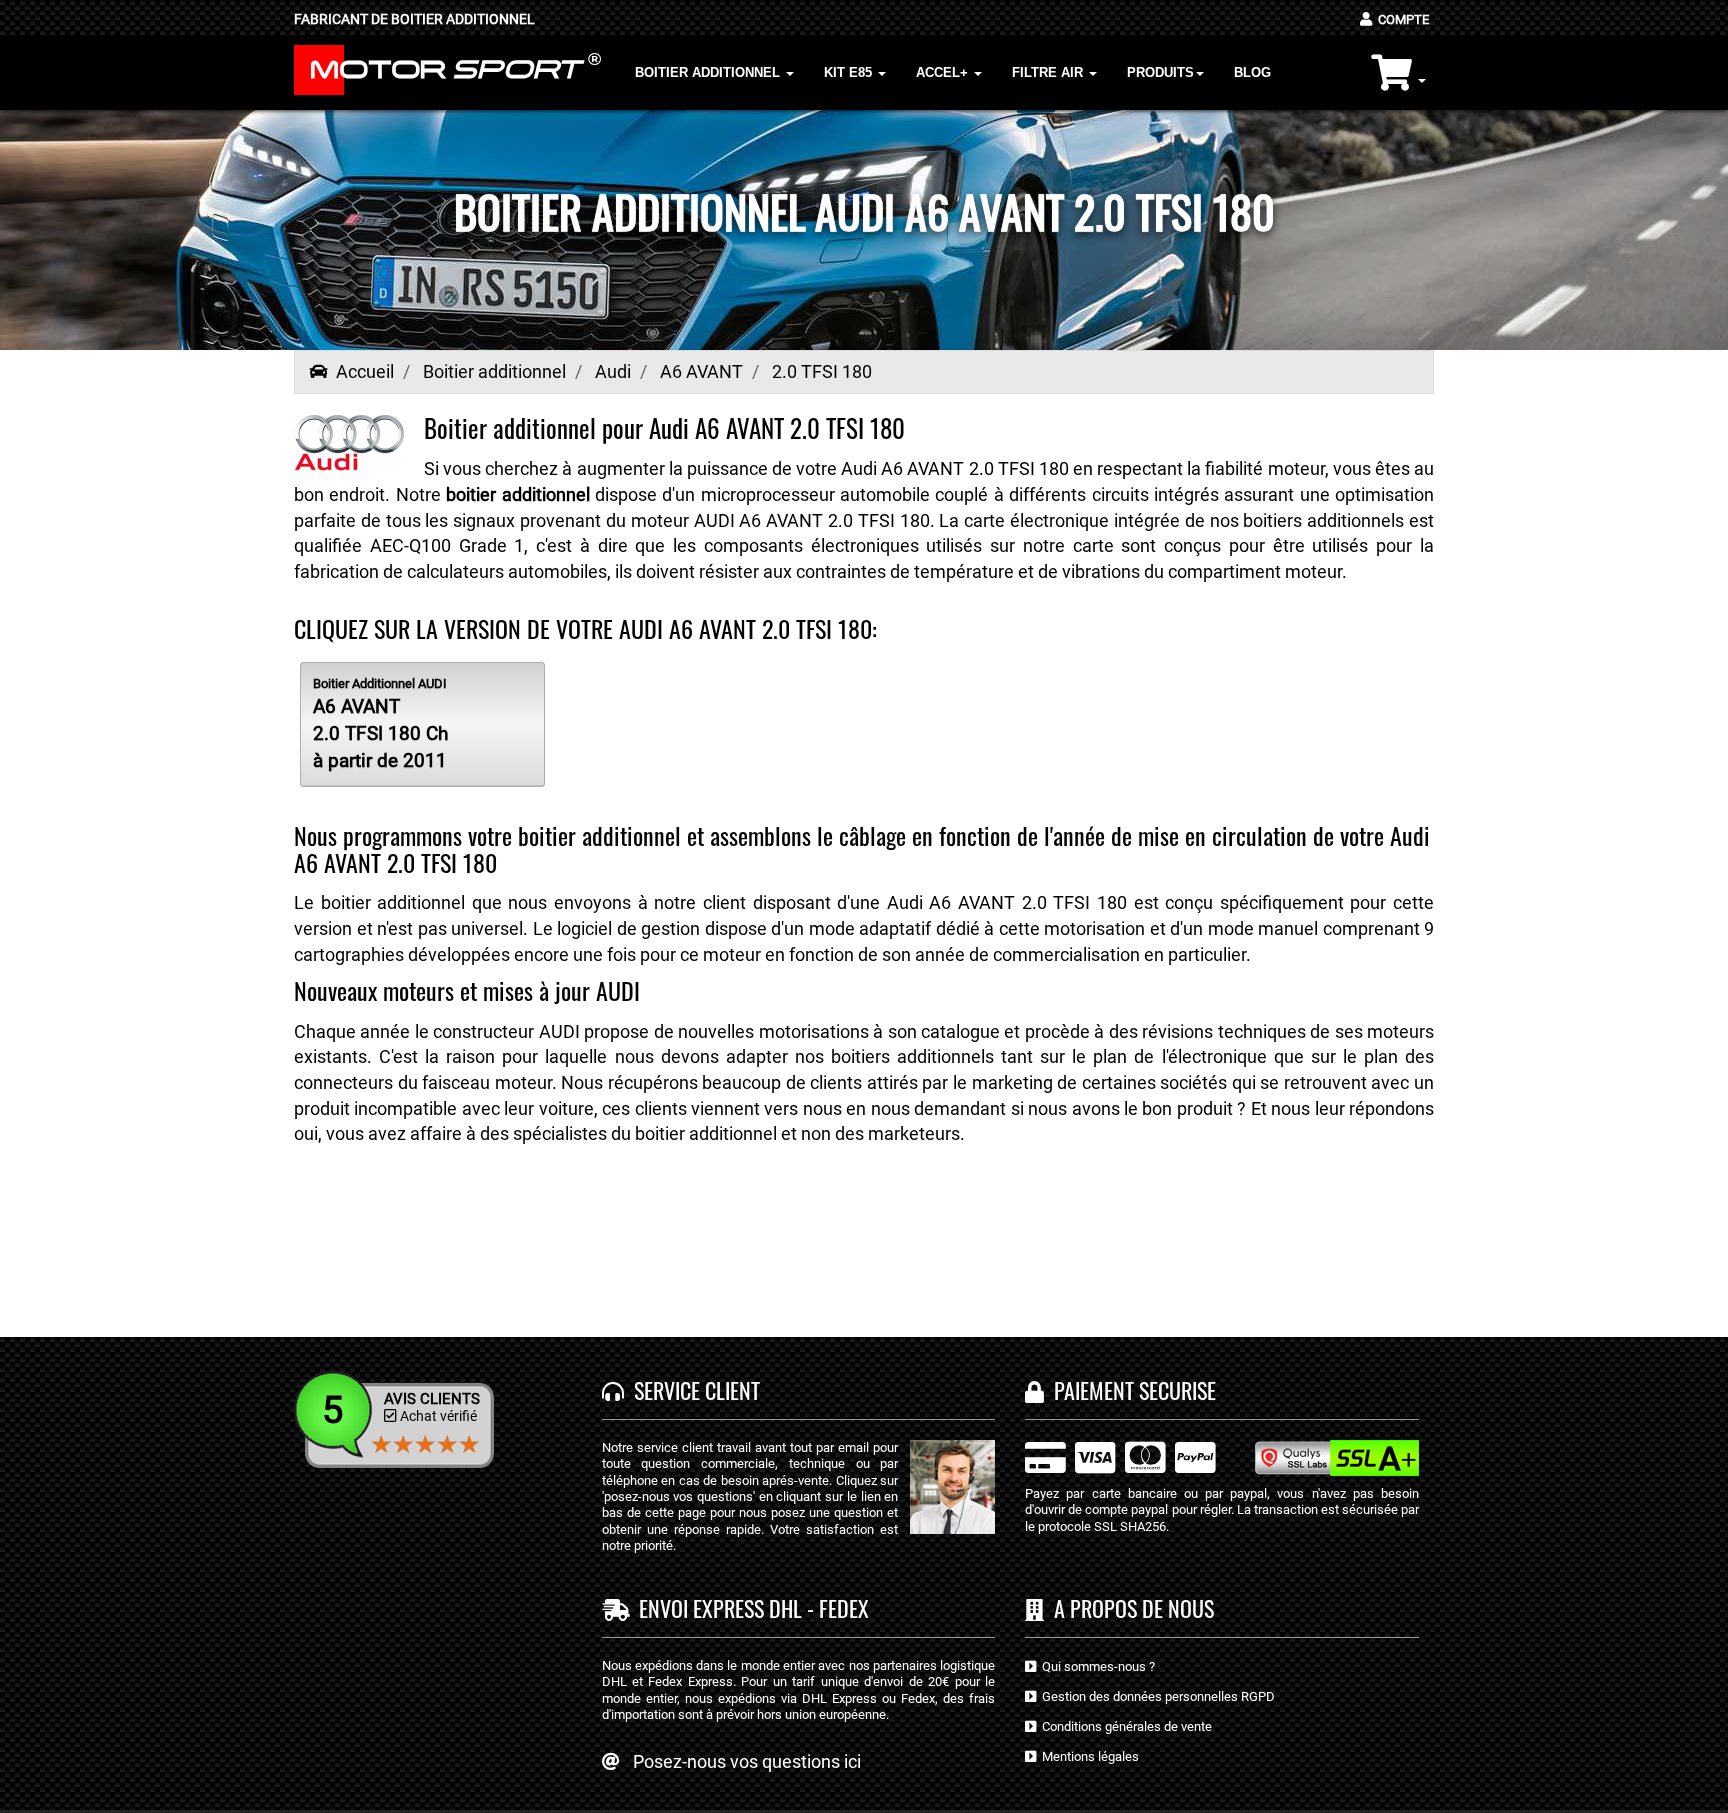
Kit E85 (850, 72)
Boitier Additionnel (709, 72)
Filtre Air (1049, 72)
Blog (1252, 72)
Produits (1160, 72)
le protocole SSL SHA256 (1095, 1526)
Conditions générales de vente (1124, 1726)
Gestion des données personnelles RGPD (1155, 1696)
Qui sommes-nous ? (1095, 1666)
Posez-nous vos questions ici (747, 1761)
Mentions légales (1087, 1756)
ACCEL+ (944, 72)
